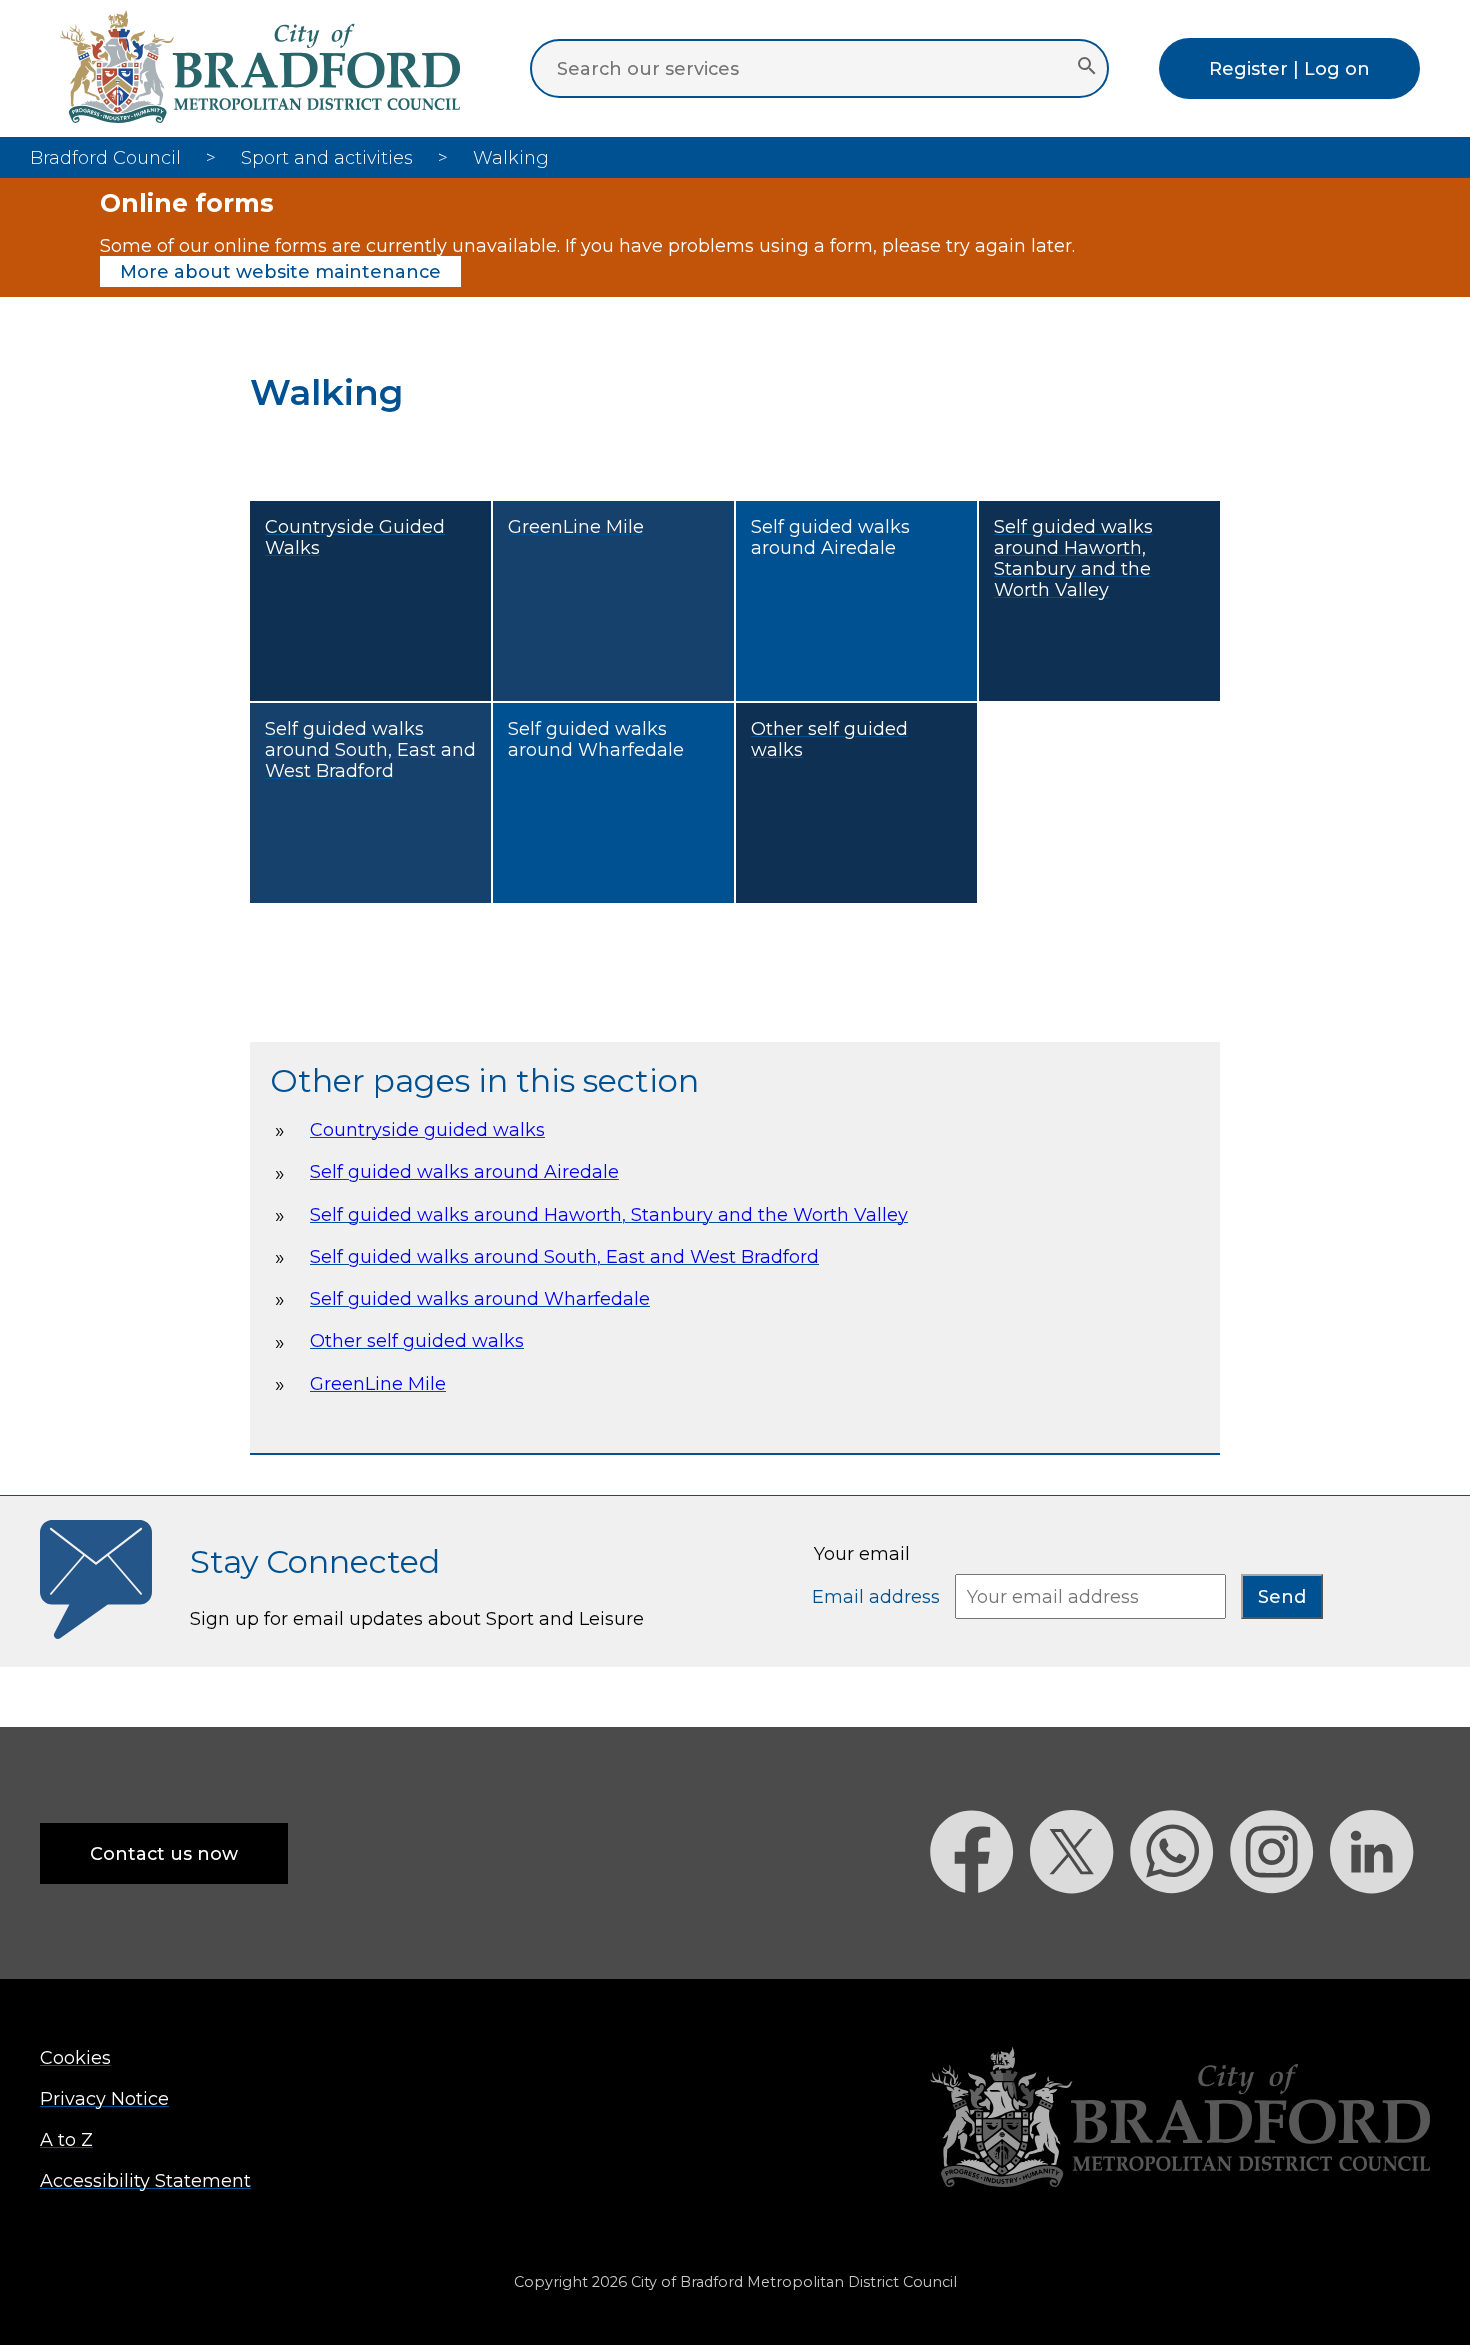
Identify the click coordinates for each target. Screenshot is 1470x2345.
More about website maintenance (280, 271)
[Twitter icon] (1080, 1928)
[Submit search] (1086, 68)
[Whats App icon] (1180, 1928)
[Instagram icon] (1280, 1928)
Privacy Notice (104, 2098)
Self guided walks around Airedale (464, 1171)
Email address (878, 1596)
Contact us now (164, 1853)
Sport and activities (327, 157)
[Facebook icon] (980, 1928)
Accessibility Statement (145, 2180)
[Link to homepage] (1180, 2119)
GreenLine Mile (378, 1383)
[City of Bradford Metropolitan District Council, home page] (260, 116)
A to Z (66, 2139)
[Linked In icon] (1380, 1928)
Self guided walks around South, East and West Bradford (564, 1256)
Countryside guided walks (427, 1129)
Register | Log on (1289, 68)
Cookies (75, 2057)
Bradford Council (105, 157)
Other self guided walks (417, 1340)
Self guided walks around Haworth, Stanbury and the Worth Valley (609, 1214)
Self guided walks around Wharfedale (480, 1298)
